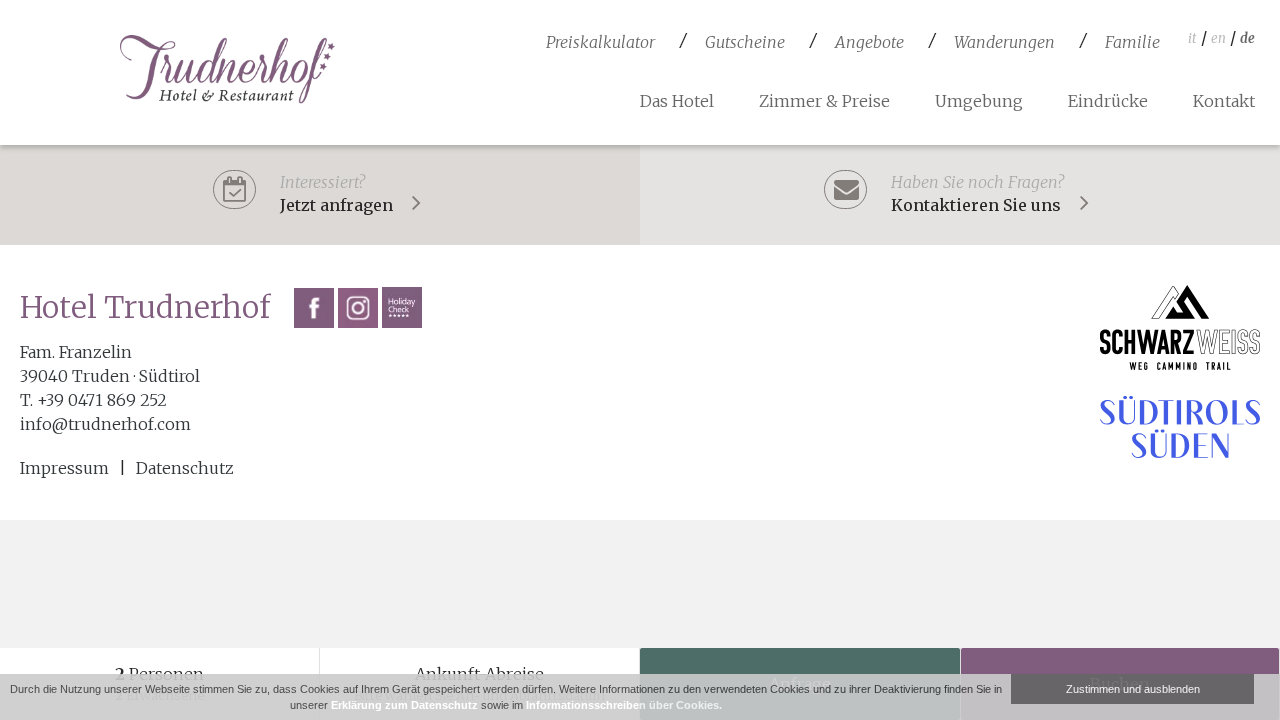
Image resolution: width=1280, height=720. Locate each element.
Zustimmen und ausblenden (1133, 689)
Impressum (64, 468)
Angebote (869, 42)
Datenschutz (185, 468)
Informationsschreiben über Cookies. (624, 705)
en (1218, 38)
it (1192, 38)
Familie (1132, 42)
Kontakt (1224, 101)
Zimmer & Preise (824, 101)
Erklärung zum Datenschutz (404, 705)
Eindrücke (1108, 101)
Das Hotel (677, 101)
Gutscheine (745, 42)
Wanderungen (1004, 42)
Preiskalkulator (600, 42)
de (1247, 38)
